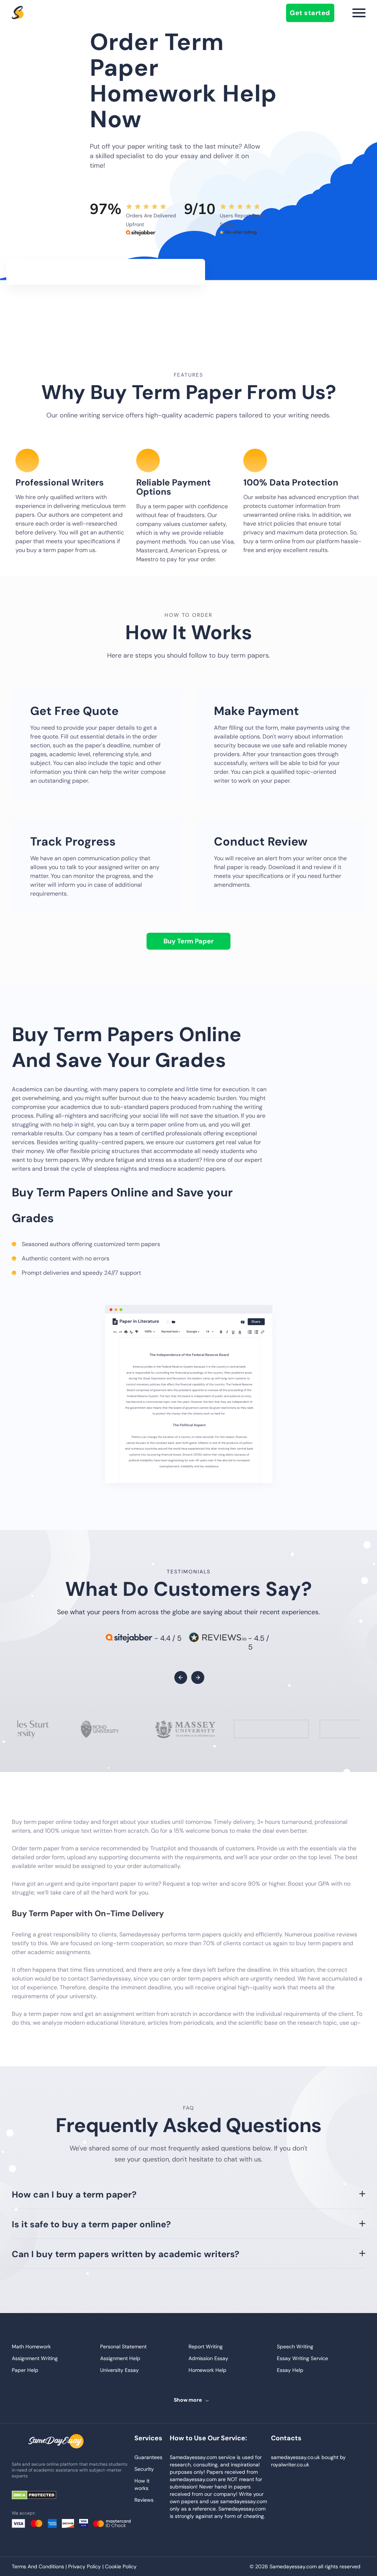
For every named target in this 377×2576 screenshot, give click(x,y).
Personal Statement (123, 2346)
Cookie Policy (121, 2566)
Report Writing (206, 2346)
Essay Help (290, 2370)
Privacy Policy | (87, 2566)
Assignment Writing (35, 2358)
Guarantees (148, 2457)
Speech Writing (295, 2346)
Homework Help (207, 2370)
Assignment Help (120, 2358)
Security (144, 2469)
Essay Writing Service (302, 2358)
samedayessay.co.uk (295, 2457)
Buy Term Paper (188, 941)
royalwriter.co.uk (290, 2465)
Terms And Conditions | (40, 2566)
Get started (310, 13)
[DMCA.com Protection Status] (39, 2496)
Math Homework (31, 2346)
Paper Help (25, 2370)
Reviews (144, 2500)
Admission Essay (208, 2358)
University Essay (119, 2370)
